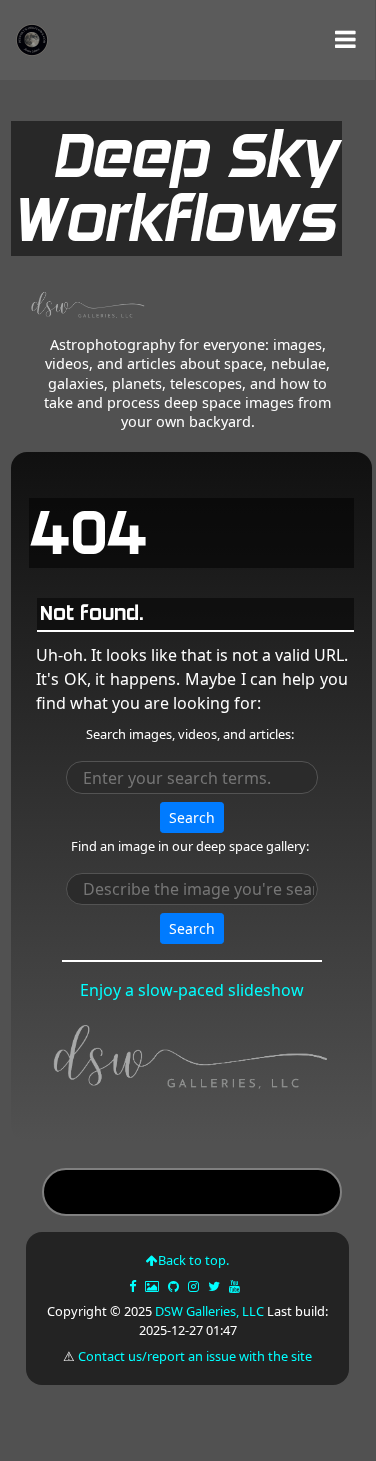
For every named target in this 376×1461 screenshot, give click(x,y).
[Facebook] (134, 1286)
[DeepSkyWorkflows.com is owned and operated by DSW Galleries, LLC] (81, 308)
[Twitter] (215, 1286)
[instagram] (193, 1286)
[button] (345, 39)
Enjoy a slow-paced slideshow (192, 990)
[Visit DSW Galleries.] (192, 1061)
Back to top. (193, 1260)
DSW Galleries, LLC (209, 1311)
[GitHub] (175, 1286)
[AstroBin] (153, 1286)
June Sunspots (191, 1194)
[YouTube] (236, 1286)
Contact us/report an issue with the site (195, 1356)
